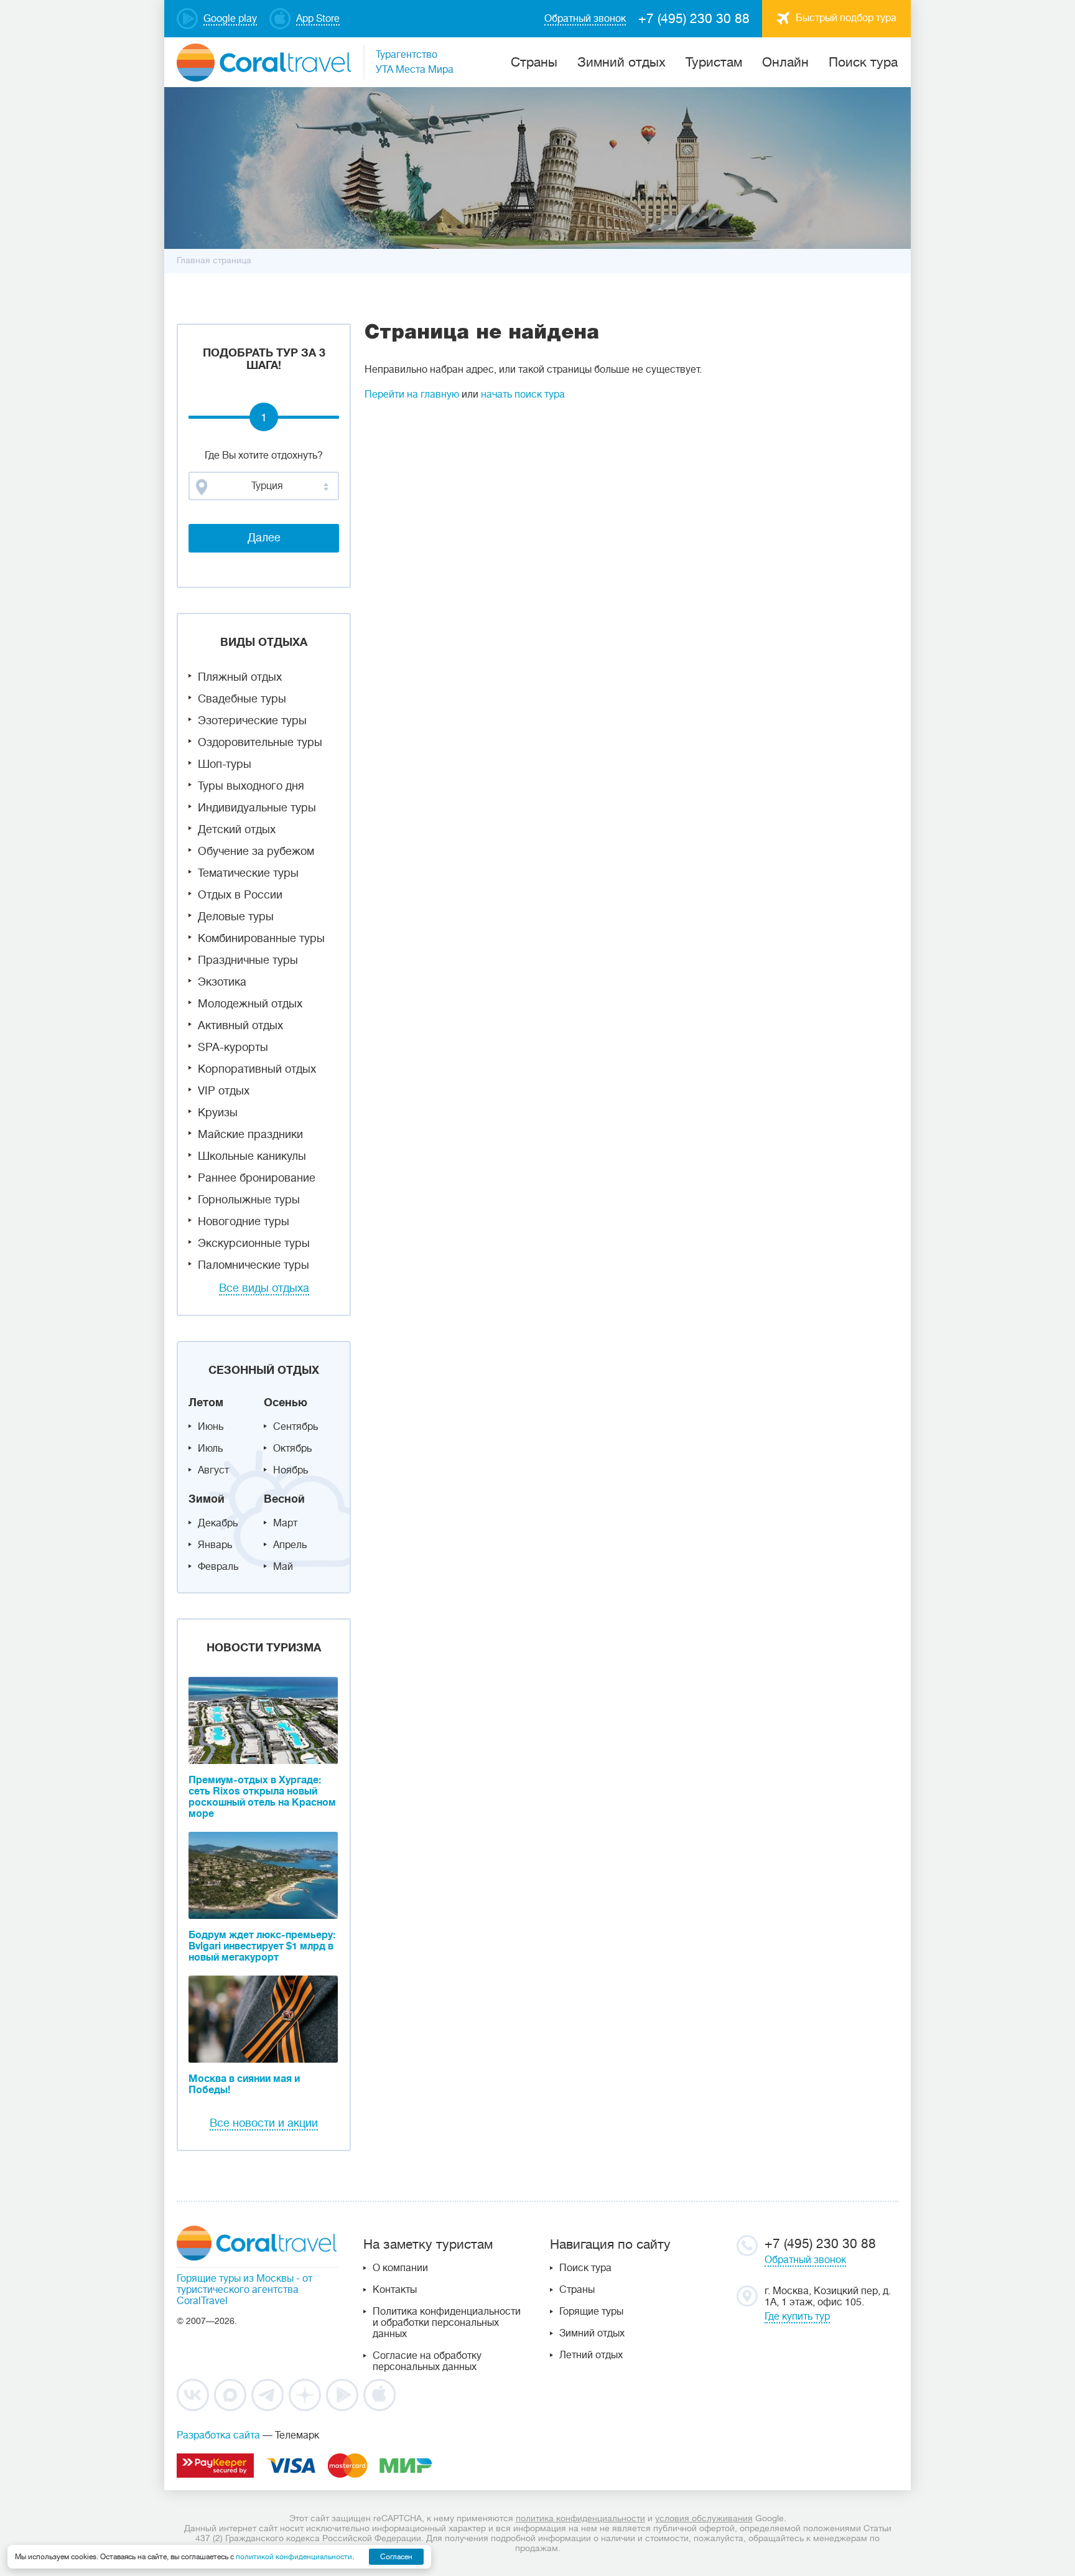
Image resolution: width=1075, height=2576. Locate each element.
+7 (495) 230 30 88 (694, 19)
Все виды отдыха (264, 1288)
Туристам (714, 62)
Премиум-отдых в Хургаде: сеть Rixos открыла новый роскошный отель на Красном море (262, 1797)
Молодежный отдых (250, 1004)
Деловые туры (236, 917)
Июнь (211, 1427)
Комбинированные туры (261, 938)
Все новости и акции (264, 2123)
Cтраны (534, 62)
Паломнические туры (254, 1265)
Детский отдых (237, 829)
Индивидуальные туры (257, 808)
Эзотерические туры (252, 721)
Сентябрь (296, 1427)
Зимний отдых (621, 62)
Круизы (218, 1113)
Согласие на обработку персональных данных (427, 2361)
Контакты (395, 2290)
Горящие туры (591, 2312)
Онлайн (785, 62)
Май (283, 1567)
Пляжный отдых (240, 677)
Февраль (218, 1567)
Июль (210, 1449)
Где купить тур (797, 2317)
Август (213, 1470)
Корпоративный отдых (257, 1069)
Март (285, 1523)
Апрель (290, 1545)
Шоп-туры (225, 764)
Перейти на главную (412, 394)
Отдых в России (240, 895)
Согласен (396, 2557)
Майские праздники (250, 1134)
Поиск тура (863, 62)
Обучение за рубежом (256, 851)
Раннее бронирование (257, 1178)
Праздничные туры (248, 960)
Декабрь (218, 1523)
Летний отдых (591, 2355)
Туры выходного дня (251, 786)
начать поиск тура (523, 394)
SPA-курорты (233, 1047)
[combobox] (264, 486)
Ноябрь (291, 1470)
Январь (215, 1545)
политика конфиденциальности (580, 2518)
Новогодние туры (244, 1221)
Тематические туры (248, 873)
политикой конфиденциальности (294, 2557)
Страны (577, 2290)
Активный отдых (240, 1025)
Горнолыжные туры (249, 1200)
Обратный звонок (805, 2260)
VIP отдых (224, 1091)
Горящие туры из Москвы (235, 2279)
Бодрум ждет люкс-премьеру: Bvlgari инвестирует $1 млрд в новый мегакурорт (262, 1946)
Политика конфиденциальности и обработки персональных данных (447, 2323)
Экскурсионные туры (254, 1243)
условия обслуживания (704, 2518)
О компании (400, 2268)
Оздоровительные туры (260, 742)
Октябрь (292, 1449)
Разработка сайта (218, 2435)
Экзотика (222, 982)
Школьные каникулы (252, 1156)
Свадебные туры (242, 699)
